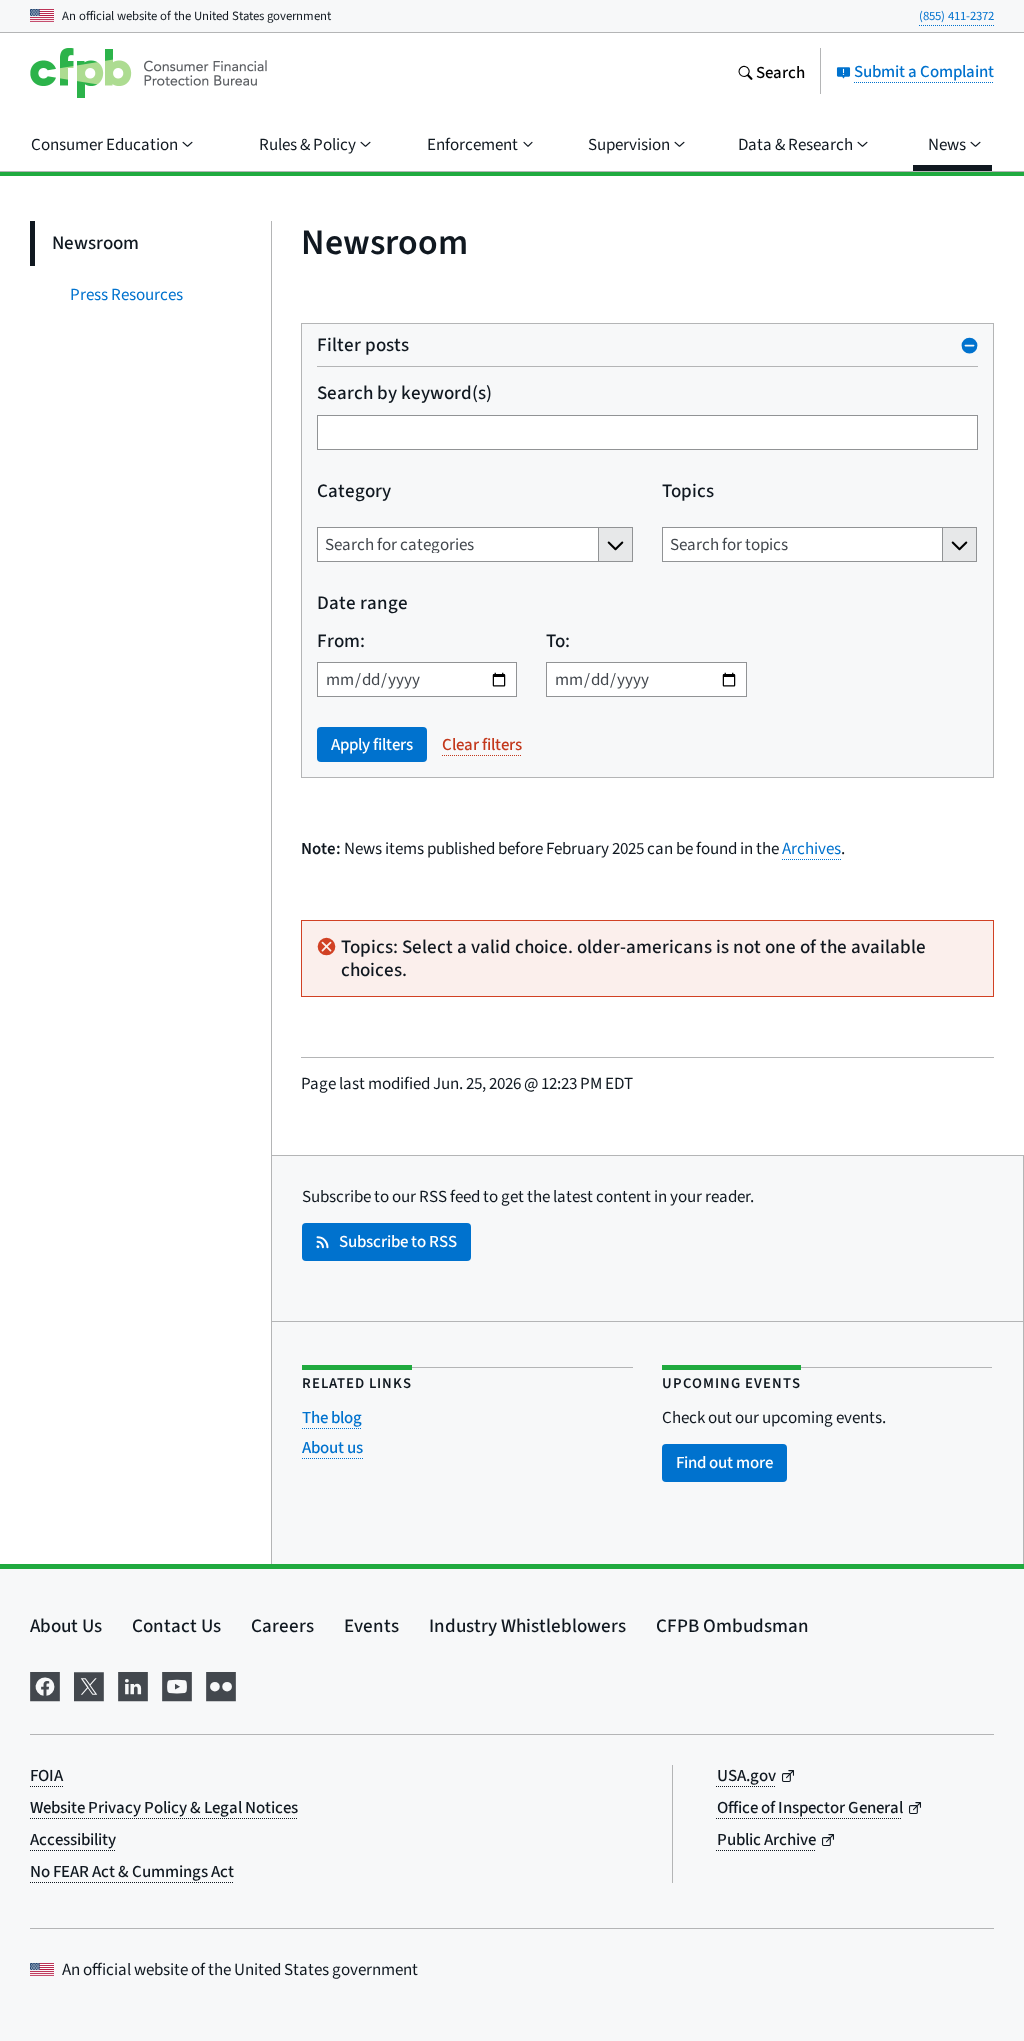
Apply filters (372, 744)
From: (341, 640)
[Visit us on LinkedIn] (133, 1683)
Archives (811, 848)
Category (354, 490)
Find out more (724, 1462)
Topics (688, 490)
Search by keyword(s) (404, 392)
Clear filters (482, 744)
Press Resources (126, 294)
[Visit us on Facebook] (45, 1683)
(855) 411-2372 (956, 15)
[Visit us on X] (89, 1683)
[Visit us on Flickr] (221, 1683)
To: (558, 640)
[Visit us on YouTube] (177, 1683)
